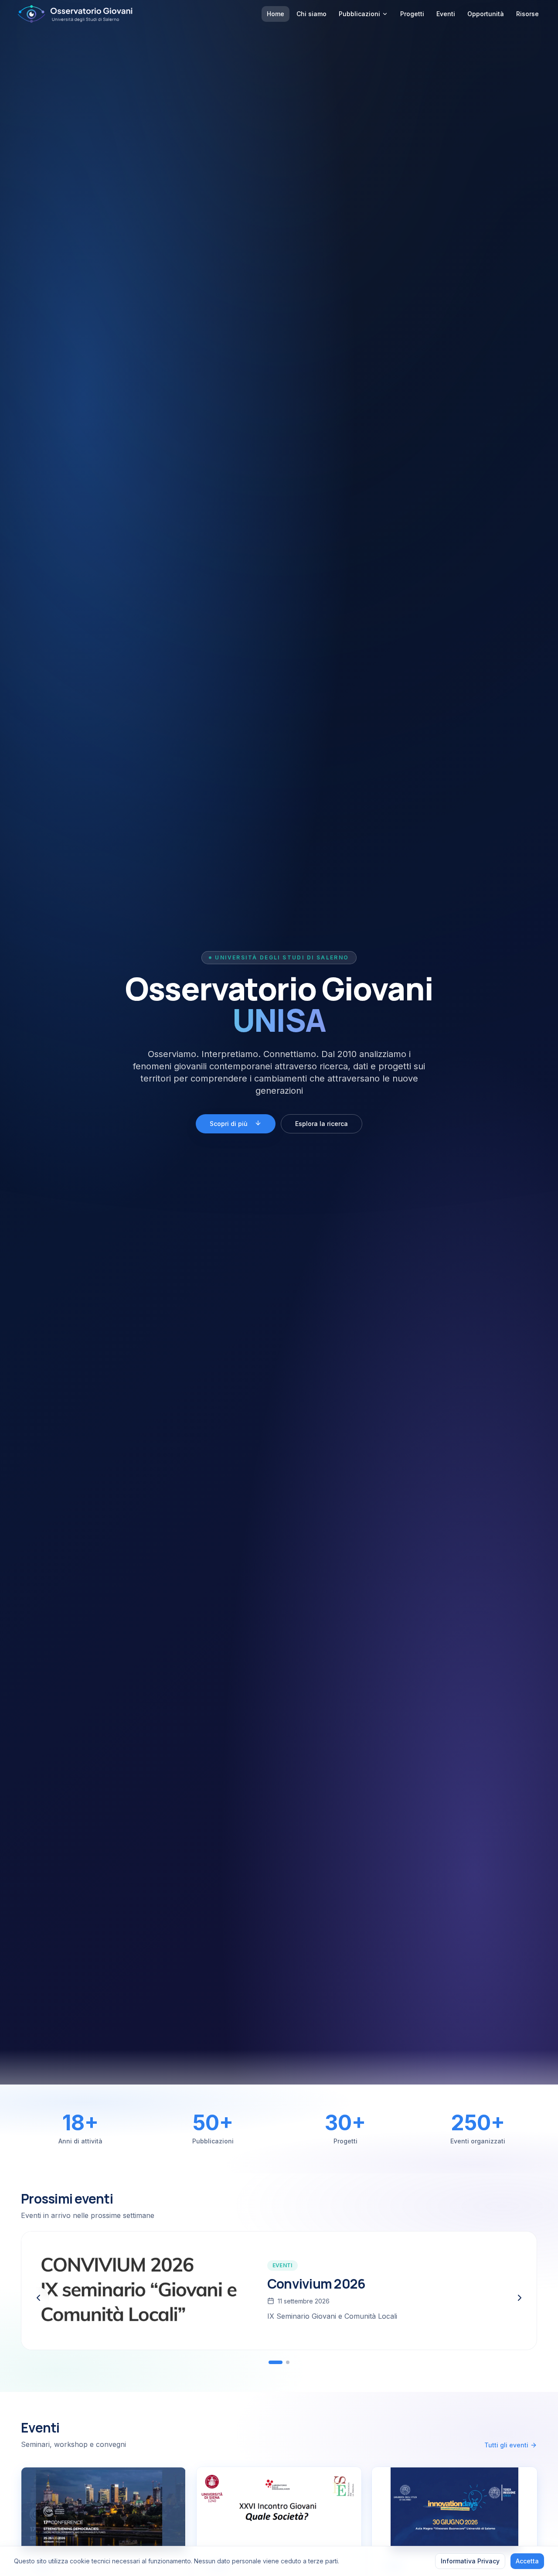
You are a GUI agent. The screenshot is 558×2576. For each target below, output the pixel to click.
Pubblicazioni (359, 14)
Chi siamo (311, 14)
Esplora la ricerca (322, 1124)
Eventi (446, 14)
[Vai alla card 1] (276, 2362)
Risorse (527, 14)
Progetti (412, 14)
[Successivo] (520, 2298)
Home (276, 14)
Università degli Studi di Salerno (282, 957)
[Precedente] (38, 2298)
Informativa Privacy (470, 2561)
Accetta (527, 2561)
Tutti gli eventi (506, 2445)
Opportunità (486, 14)
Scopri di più (229, 1124)
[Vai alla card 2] (288, 2362)
